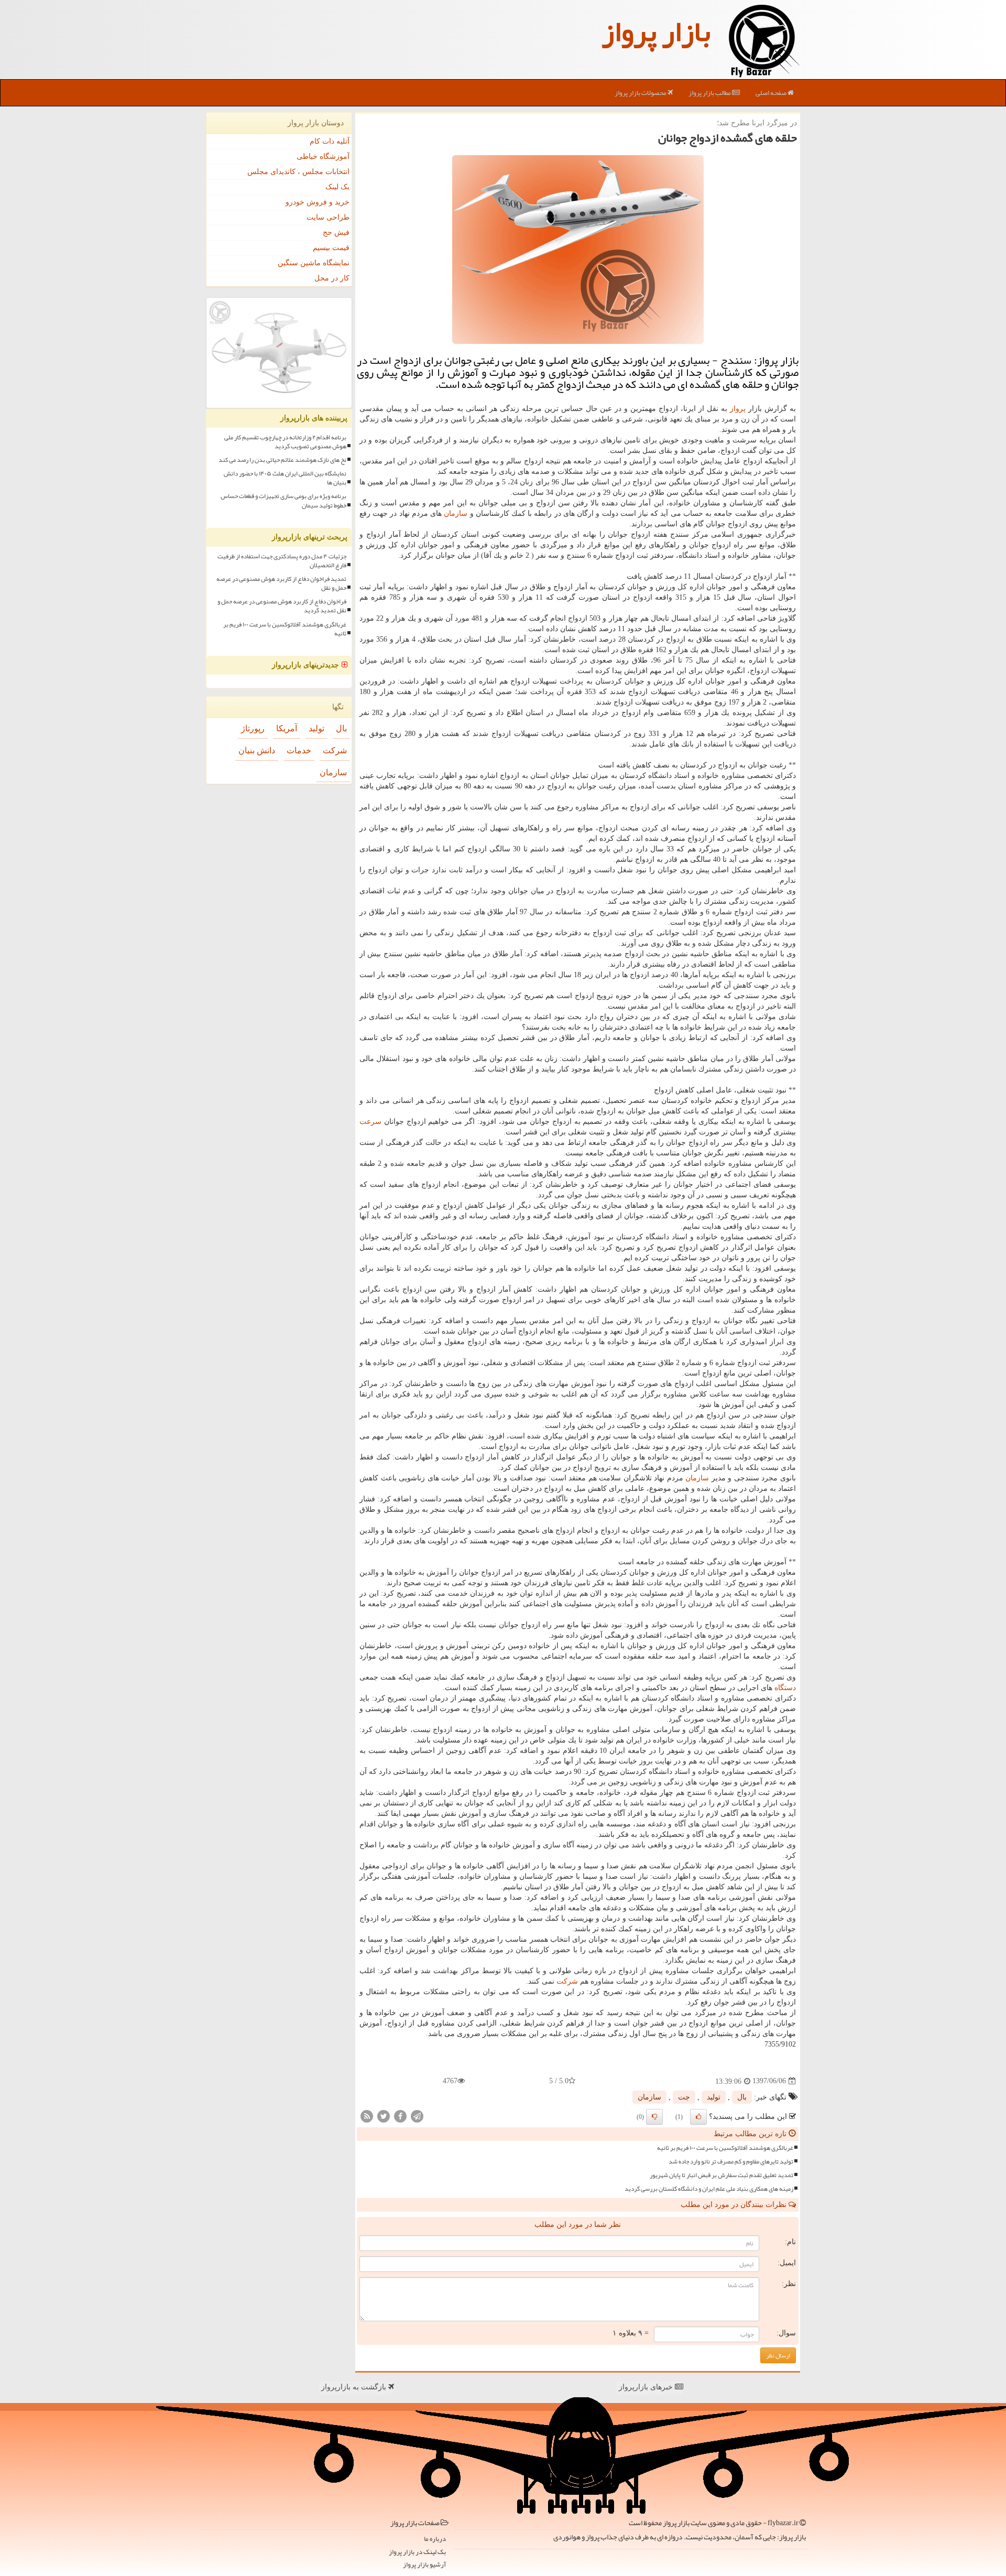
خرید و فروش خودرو (318, 202)
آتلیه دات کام (330, 141)
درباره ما (435, 2539)
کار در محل (332, 278)
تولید (714, 2097)
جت (684, 2097)
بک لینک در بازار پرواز (417, 2552)
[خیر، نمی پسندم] (654, 2117)
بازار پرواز (656, 31)
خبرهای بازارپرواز (647, 2387)
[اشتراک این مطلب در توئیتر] (384, 2115)
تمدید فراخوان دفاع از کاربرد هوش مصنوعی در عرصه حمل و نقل (281, 583)
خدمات (299, 750)
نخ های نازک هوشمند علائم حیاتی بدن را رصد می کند (282, 460)
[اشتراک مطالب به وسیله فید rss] (367, 2115)
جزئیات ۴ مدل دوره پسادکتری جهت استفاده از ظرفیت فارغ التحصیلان (282, 561)
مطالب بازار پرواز (710, 93)
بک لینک (337, 187)
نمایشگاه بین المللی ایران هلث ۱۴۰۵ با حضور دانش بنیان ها (285, 478)
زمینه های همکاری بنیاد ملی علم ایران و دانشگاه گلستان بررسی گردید (709, 2189)
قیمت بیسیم (331, 248)
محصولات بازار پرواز (641, 93)
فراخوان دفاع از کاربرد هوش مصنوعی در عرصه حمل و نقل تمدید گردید (282, 606)
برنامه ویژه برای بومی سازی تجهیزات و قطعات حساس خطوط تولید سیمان (283, 501)
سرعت (370, 1122)
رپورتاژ (253, 728)
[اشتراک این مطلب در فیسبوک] (400, 2115)
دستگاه (785, 1688)
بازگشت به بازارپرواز (355, 2387)
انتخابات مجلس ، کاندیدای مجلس (298, 172)
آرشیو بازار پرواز (424, 2565)
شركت (567, 1981)
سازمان (456, 513)
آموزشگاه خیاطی (323, 156)
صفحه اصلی (772, 93)
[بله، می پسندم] (698, 2117)
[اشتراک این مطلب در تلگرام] (417, 2115)
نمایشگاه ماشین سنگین (314, 263)
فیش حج (336, 232)
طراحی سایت (328, 217)
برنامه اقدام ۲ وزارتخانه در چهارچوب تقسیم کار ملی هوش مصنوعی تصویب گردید (285, 442)
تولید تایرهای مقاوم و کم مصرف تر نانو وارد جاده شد (731, 2162)
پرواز (738, 409)
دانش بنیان (257, 750)
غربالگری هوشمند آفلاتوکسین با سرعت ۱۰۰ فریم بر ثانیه (725, 2148)
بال (742, 2097)
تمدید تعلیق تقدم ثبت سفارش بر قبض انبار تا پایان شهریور (721, 2175)
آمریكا (287, 728)
